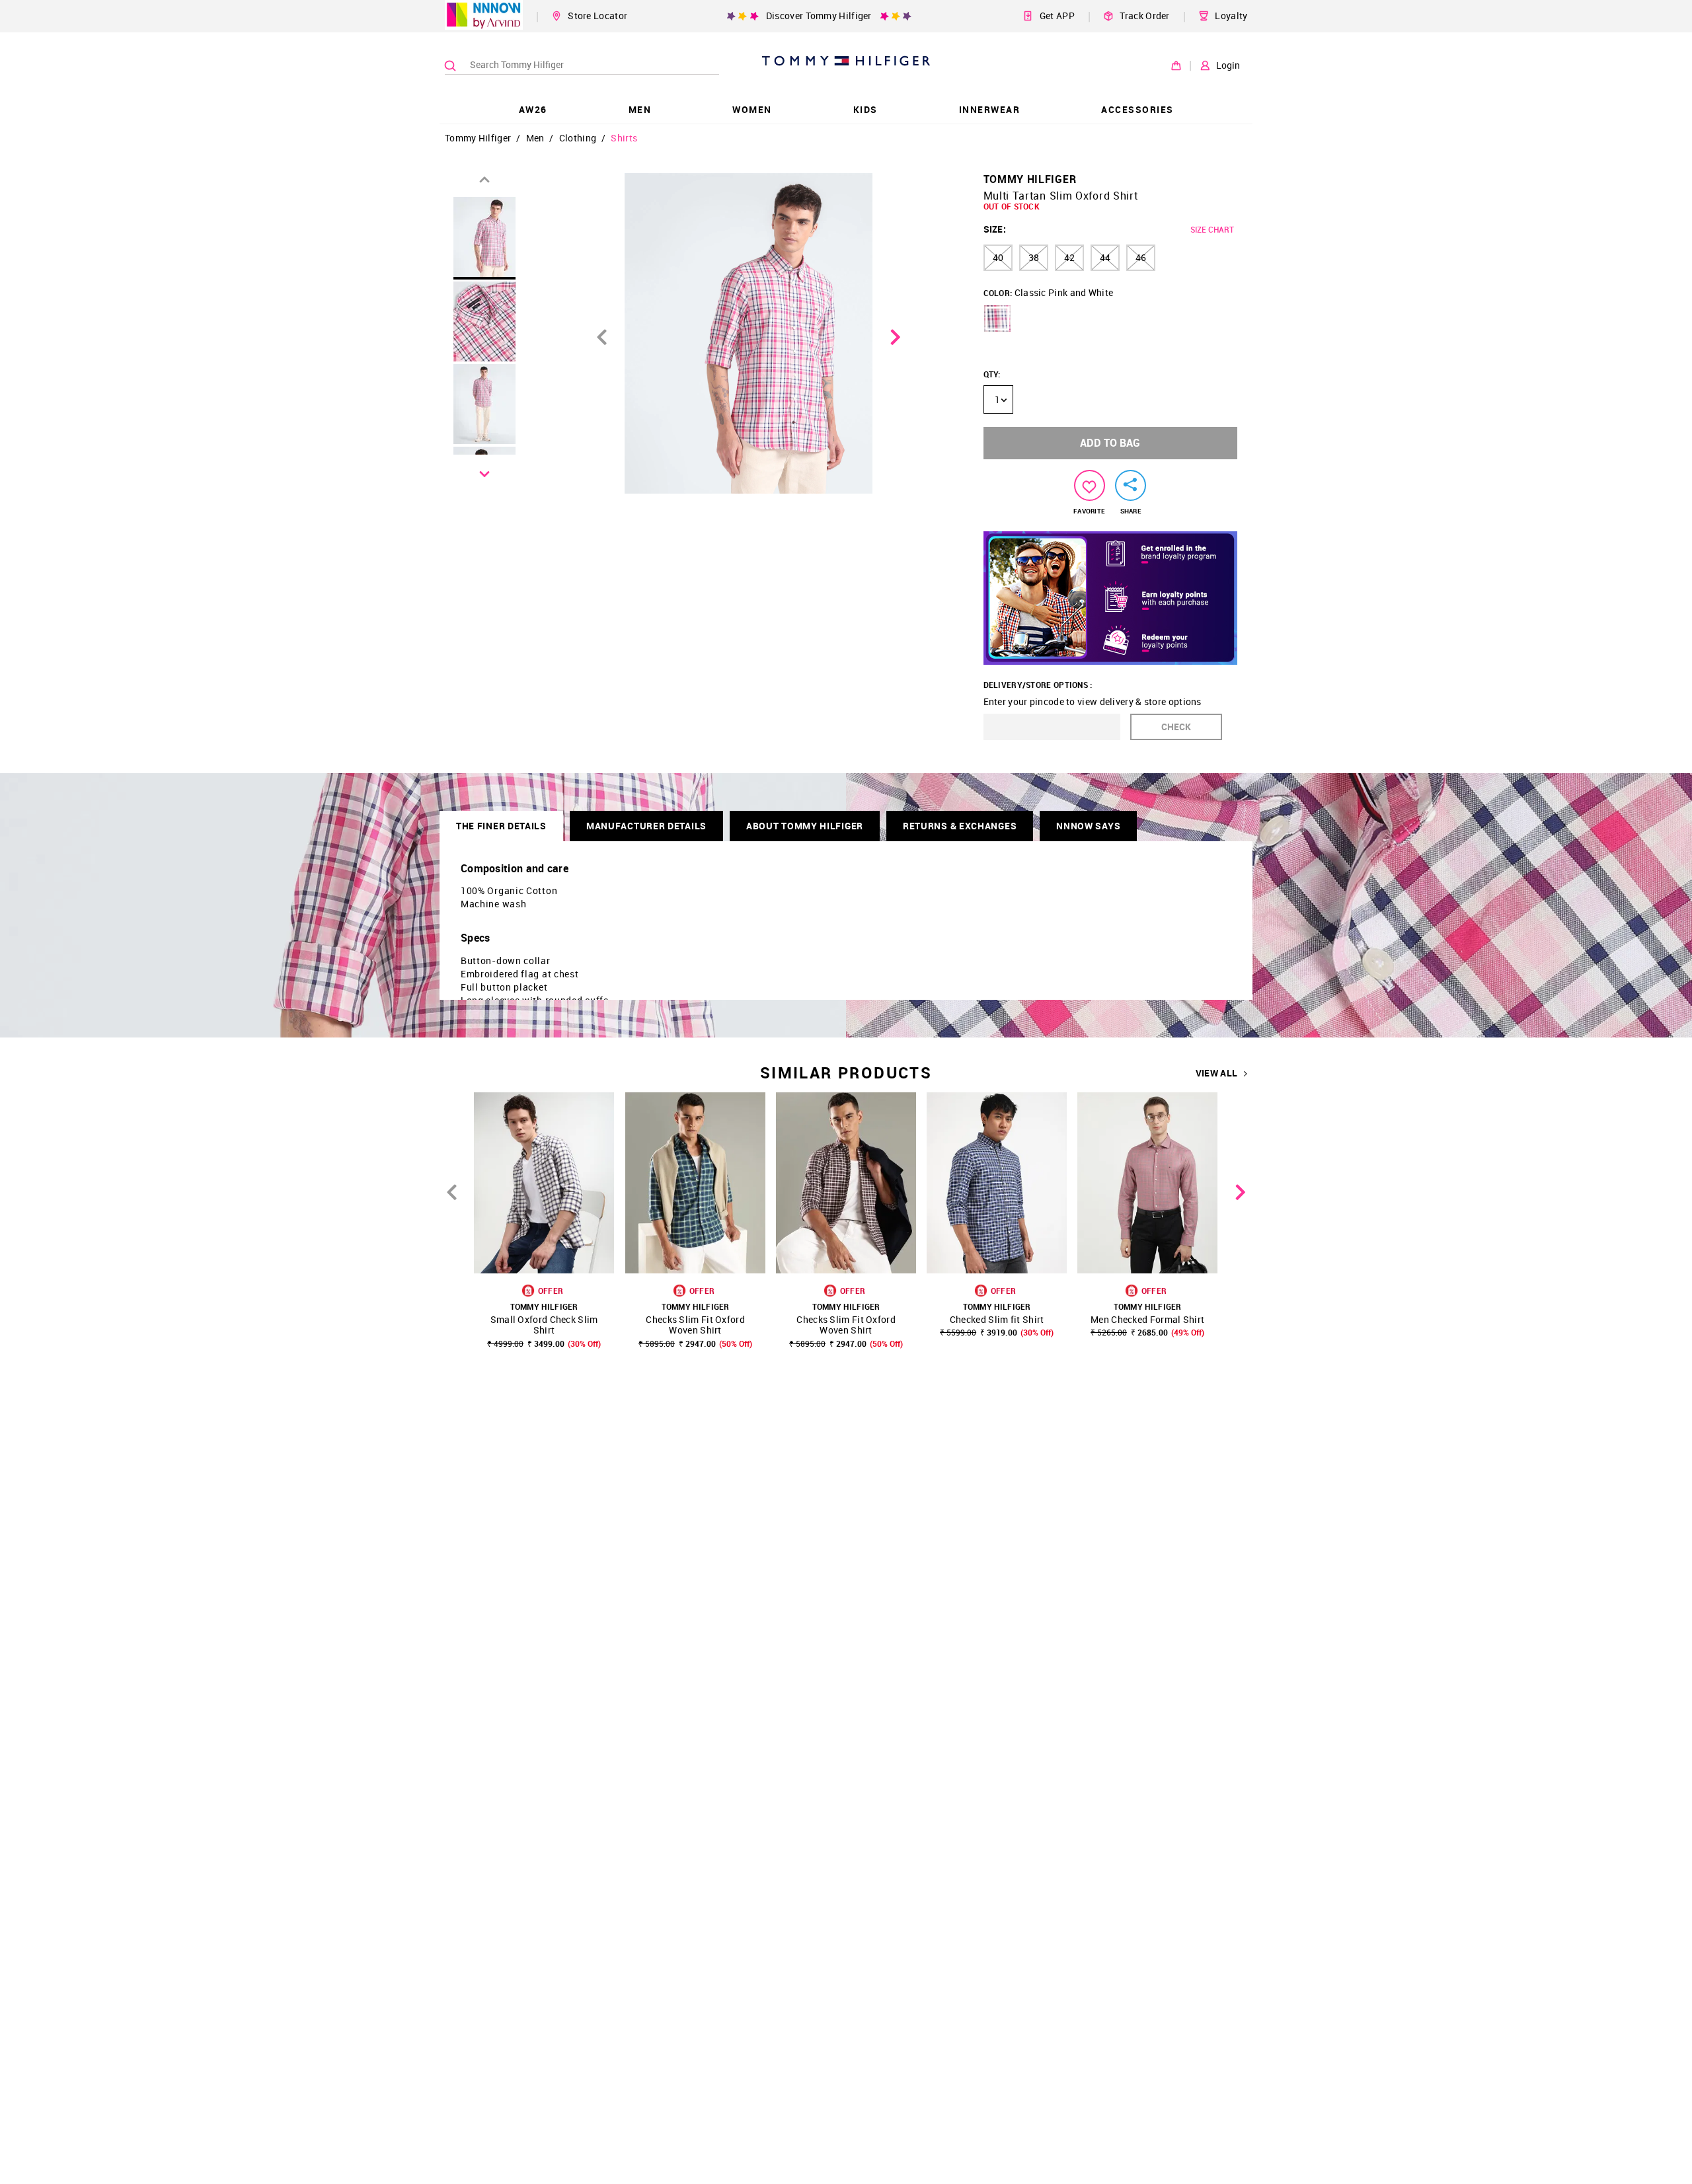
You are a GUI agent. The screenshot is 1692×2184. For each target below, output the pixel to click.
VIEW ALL (1216, 1073)
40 (998, 257)
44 (1105, 257)
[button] (997, 319)
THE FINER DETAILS (501, 826)
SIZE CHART (1212, 229)
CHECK (1176, 727)
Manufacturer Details (646, 826)
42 (1069, 257)
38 (1034, 257)
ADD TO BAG (1110, 443)
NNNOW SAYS (1088, 826)
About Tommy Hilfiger (805, 826)
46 (1141, 257)
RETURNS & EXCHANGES (960, 826)
